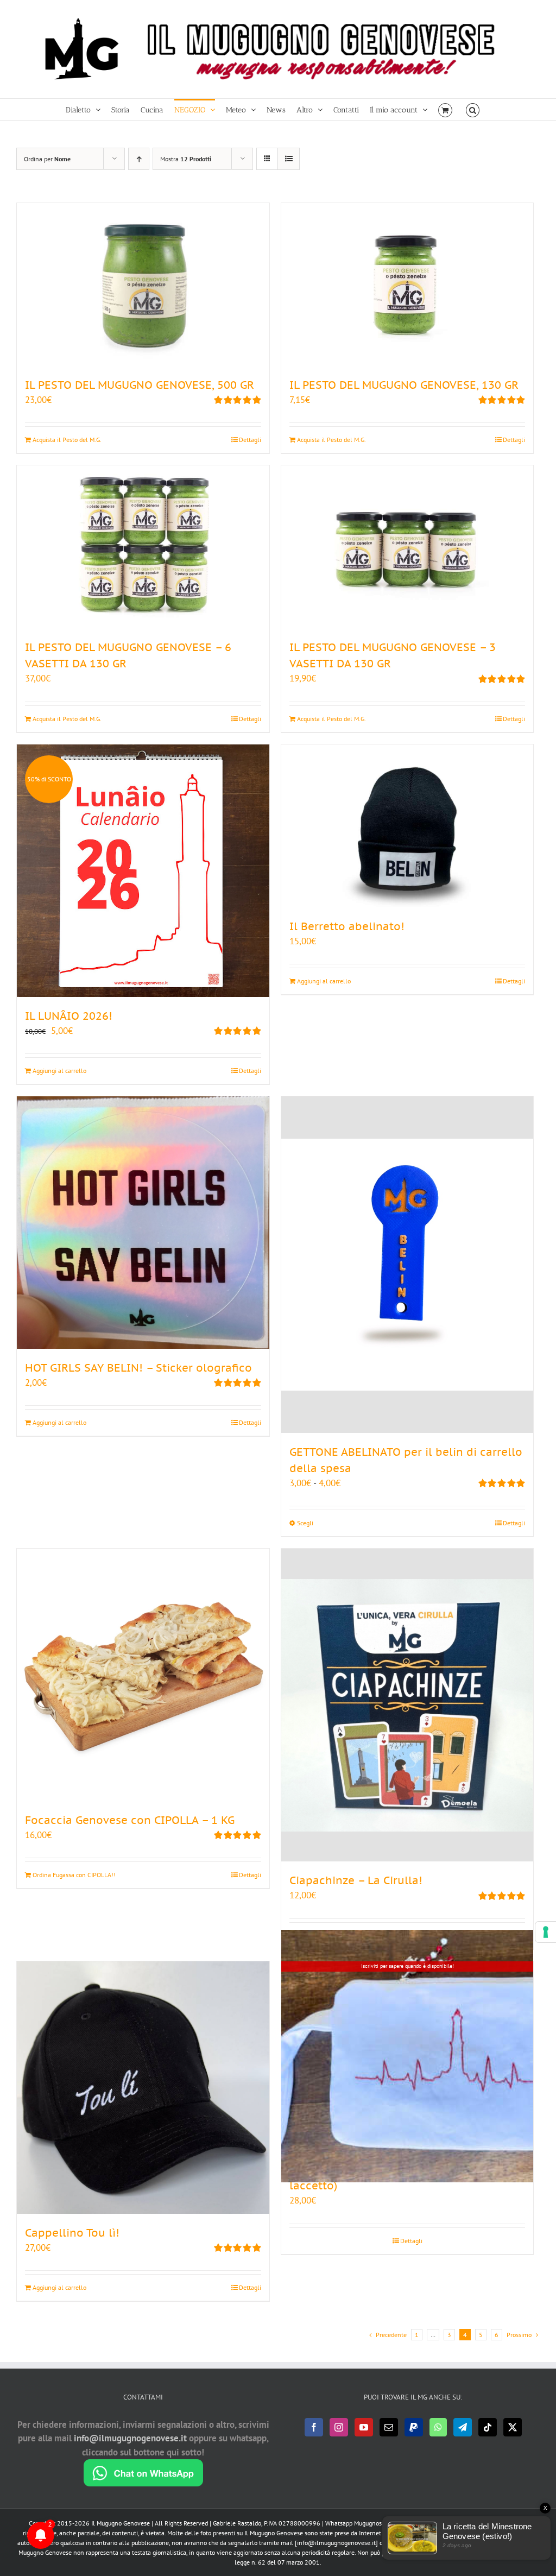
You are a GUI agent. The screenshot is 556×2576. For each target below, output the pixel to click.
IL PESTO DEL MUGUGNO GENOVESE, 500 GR (140, 385)
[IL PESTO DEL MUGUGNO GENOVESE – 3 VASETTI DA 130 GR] (407, 547)
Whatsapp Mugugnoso (356, 2523)
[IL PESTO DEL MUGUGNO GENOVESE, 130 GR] (407, 285)
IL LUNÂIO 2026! (69, 1016)
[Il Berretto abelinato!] (407, 826)
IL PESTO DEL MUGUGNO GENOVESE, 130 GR (404, 385)
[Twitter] (513, 2427)
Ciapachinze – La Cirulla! (356, 1880)
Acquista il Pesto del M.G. (67, 440)
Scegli (305, 1523)
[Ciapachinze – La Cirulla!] (407, 1705)
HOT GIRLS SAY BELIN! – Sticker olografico (138, 1368)
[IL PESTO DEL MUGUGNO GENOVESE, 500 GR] (143, 285)
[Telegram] (463, 2427)
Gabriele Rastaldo (237, 2523)
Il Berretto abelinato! (347, 926)
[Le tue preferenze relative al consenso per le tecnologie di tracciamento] (546, 1932)
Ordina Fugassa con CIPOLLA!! (74, 1875)
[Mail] (389, 2427)
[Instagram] (339, 2427)
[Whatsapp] (438, 2427)
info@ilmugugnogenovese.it (130, 2438)
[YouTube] (364, 2427)
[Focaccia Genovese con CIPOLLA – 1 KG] (143, 1675)
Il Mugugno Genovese (121, 2523)
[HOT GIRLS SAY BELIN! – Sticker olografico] (143, 1223)
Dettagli (250, 440)
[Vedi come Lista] (289, 159)
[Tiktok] (488, 2427)
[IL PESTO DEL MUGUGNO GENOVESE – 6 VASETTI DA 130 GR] (143, 547)
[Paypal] (414, 2427)
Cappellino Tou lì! (72, 2233)
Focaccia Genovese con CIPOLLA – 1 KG (130, 1820)
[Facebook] (314, 2427)
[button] (473, 109)
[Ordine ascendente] (139, 159)
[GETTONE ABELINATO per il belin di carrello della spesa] (407, 1265)
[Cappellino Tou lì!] (143, 2088)
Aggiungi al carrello (59, 1071)
